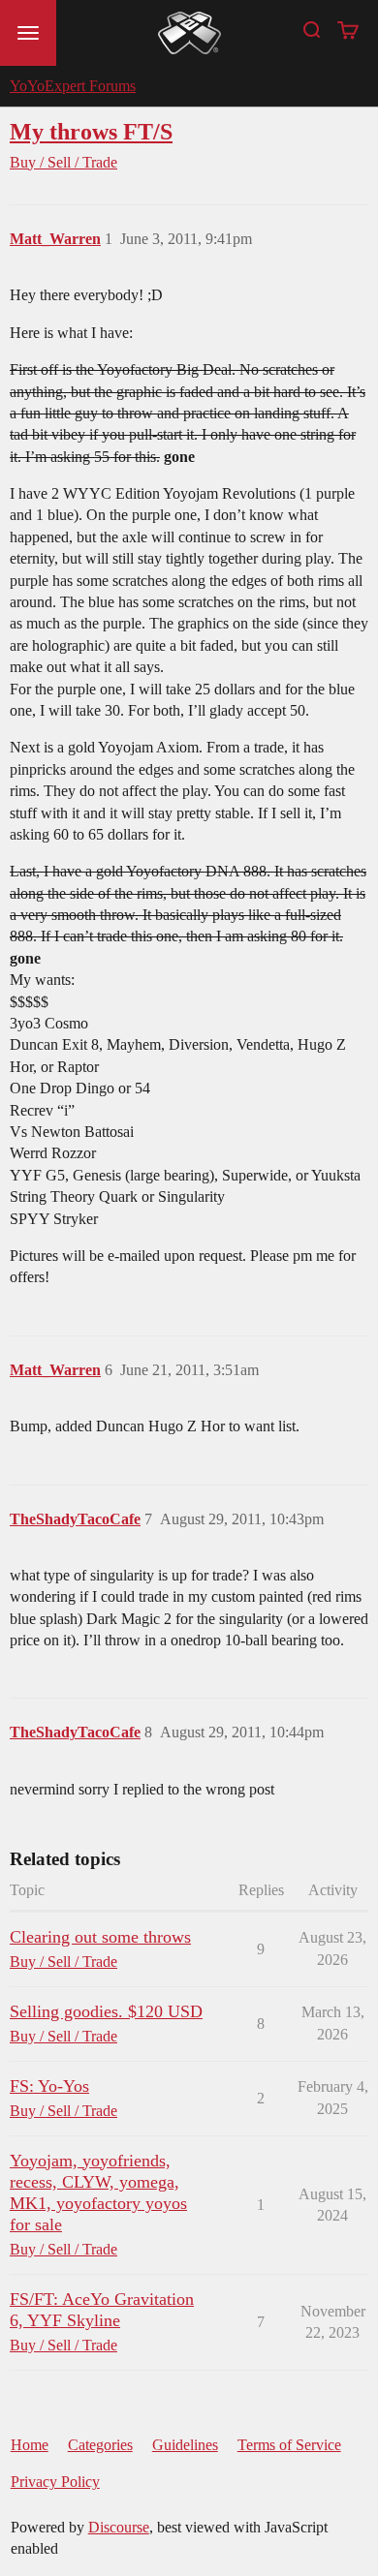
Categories (100, 2445)
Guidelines (185, 2445)
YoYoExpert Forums (73, 86)
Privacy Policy (55, 2482)
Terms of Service (289, 2445)
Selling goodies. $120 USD (106, 2011)
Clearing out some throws (100, 1937)
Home (30, 2445)
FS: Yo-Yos (49, 2086)
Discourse (119, 2527)
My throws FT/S (91, 131)
